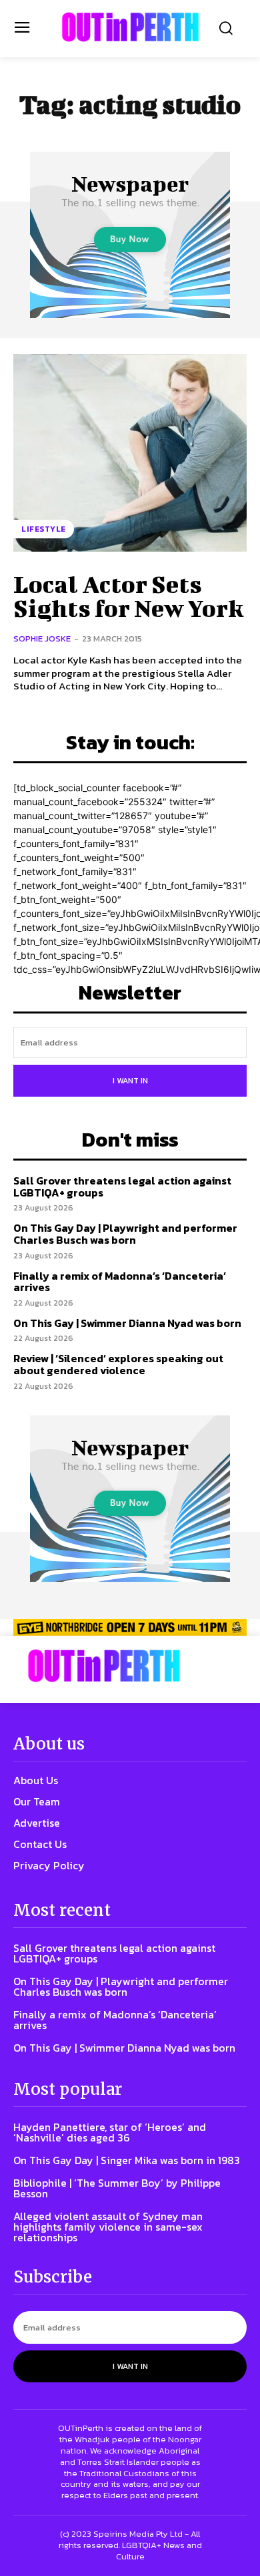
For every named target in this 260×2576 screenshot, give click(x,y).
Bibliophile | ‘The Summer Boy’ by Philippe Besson (117, 2188)
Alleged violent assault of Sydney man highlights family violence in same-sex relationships (108, 2227)
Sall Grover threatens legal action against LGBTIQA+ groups (122, 1187)
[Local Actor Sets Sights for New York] (130, 453)
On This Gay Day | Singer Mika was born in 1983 (127, 2160)
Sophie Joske (42, 639)
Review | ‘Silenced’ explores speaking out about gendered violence (118, 1364)
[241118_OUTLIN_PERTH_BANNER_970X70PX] (130, 1627)
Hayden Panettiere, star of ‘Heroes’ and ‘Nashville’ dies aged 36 (110, 2132)
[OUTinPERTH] (130, 27)
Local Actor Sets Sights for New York (128, 596)
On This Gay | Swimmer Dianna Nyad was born (127, 1323)
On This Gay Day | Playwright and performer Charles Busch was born (125, 1234)
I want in (130, 1081)
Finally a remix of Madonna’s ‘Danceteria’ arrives (120, 1282)
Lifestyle (44, 529)
